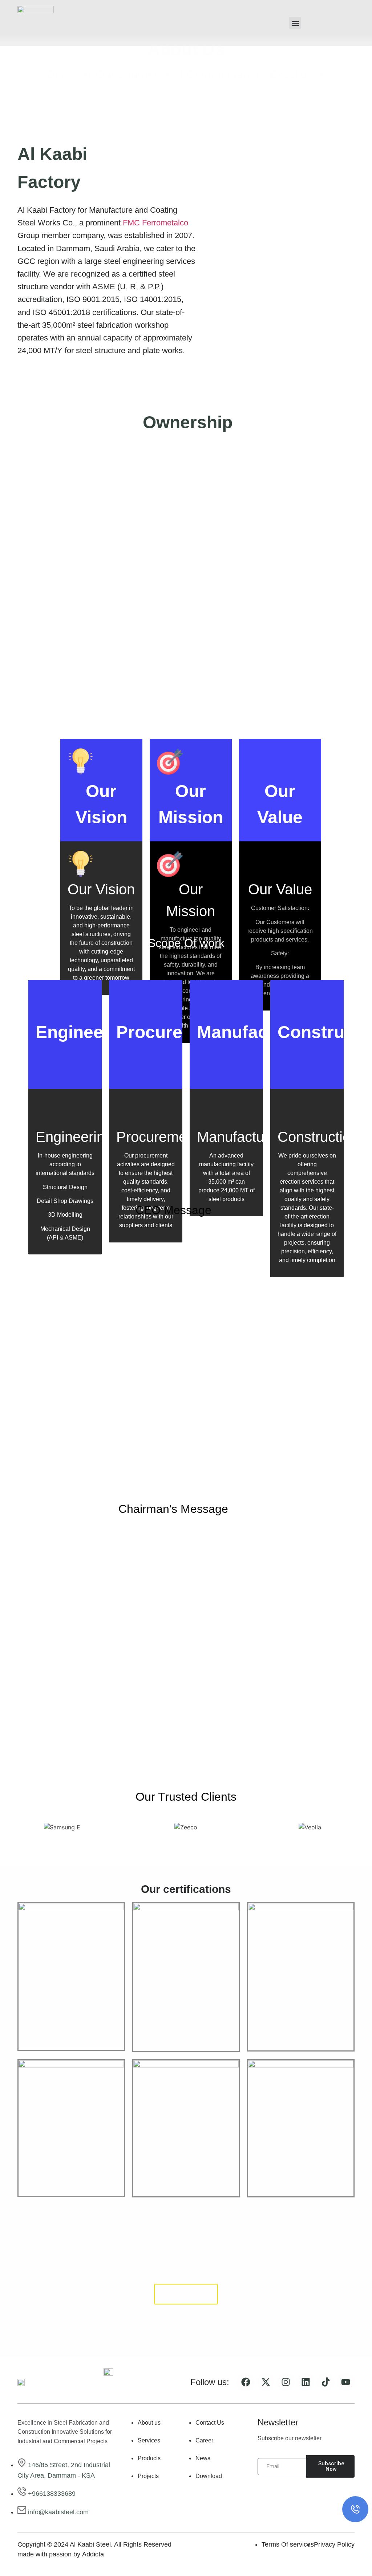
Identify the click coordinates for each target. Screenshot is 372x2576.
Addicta (93, 2554)
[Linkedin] (306, 2382)
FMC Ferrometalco (155, 223)
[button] (295, 23)
